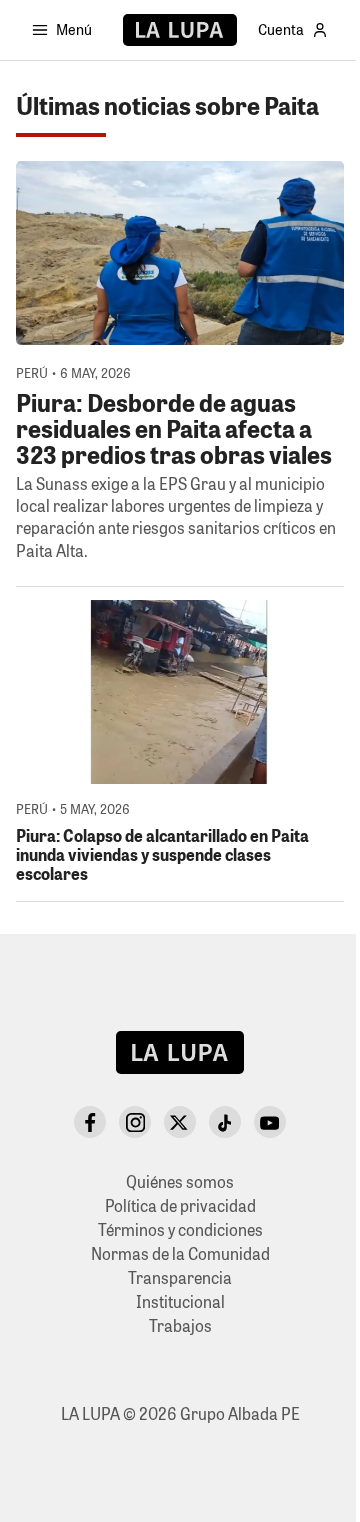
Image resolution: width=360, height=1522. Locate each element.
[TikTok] (225, 1122)
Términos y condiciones (180, 1229)
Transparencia (180, 1277)
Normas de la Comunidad (180, 1253)
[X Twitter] (180, 1122)
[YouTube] (270, 1122)
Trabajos (180, 1325)
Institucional (180, 1301)
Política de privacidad (180, 1205)
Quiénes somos (180, 1181)
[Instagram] (135, 1122)
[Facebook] (90, 1122)
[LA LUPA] (179, 30)
